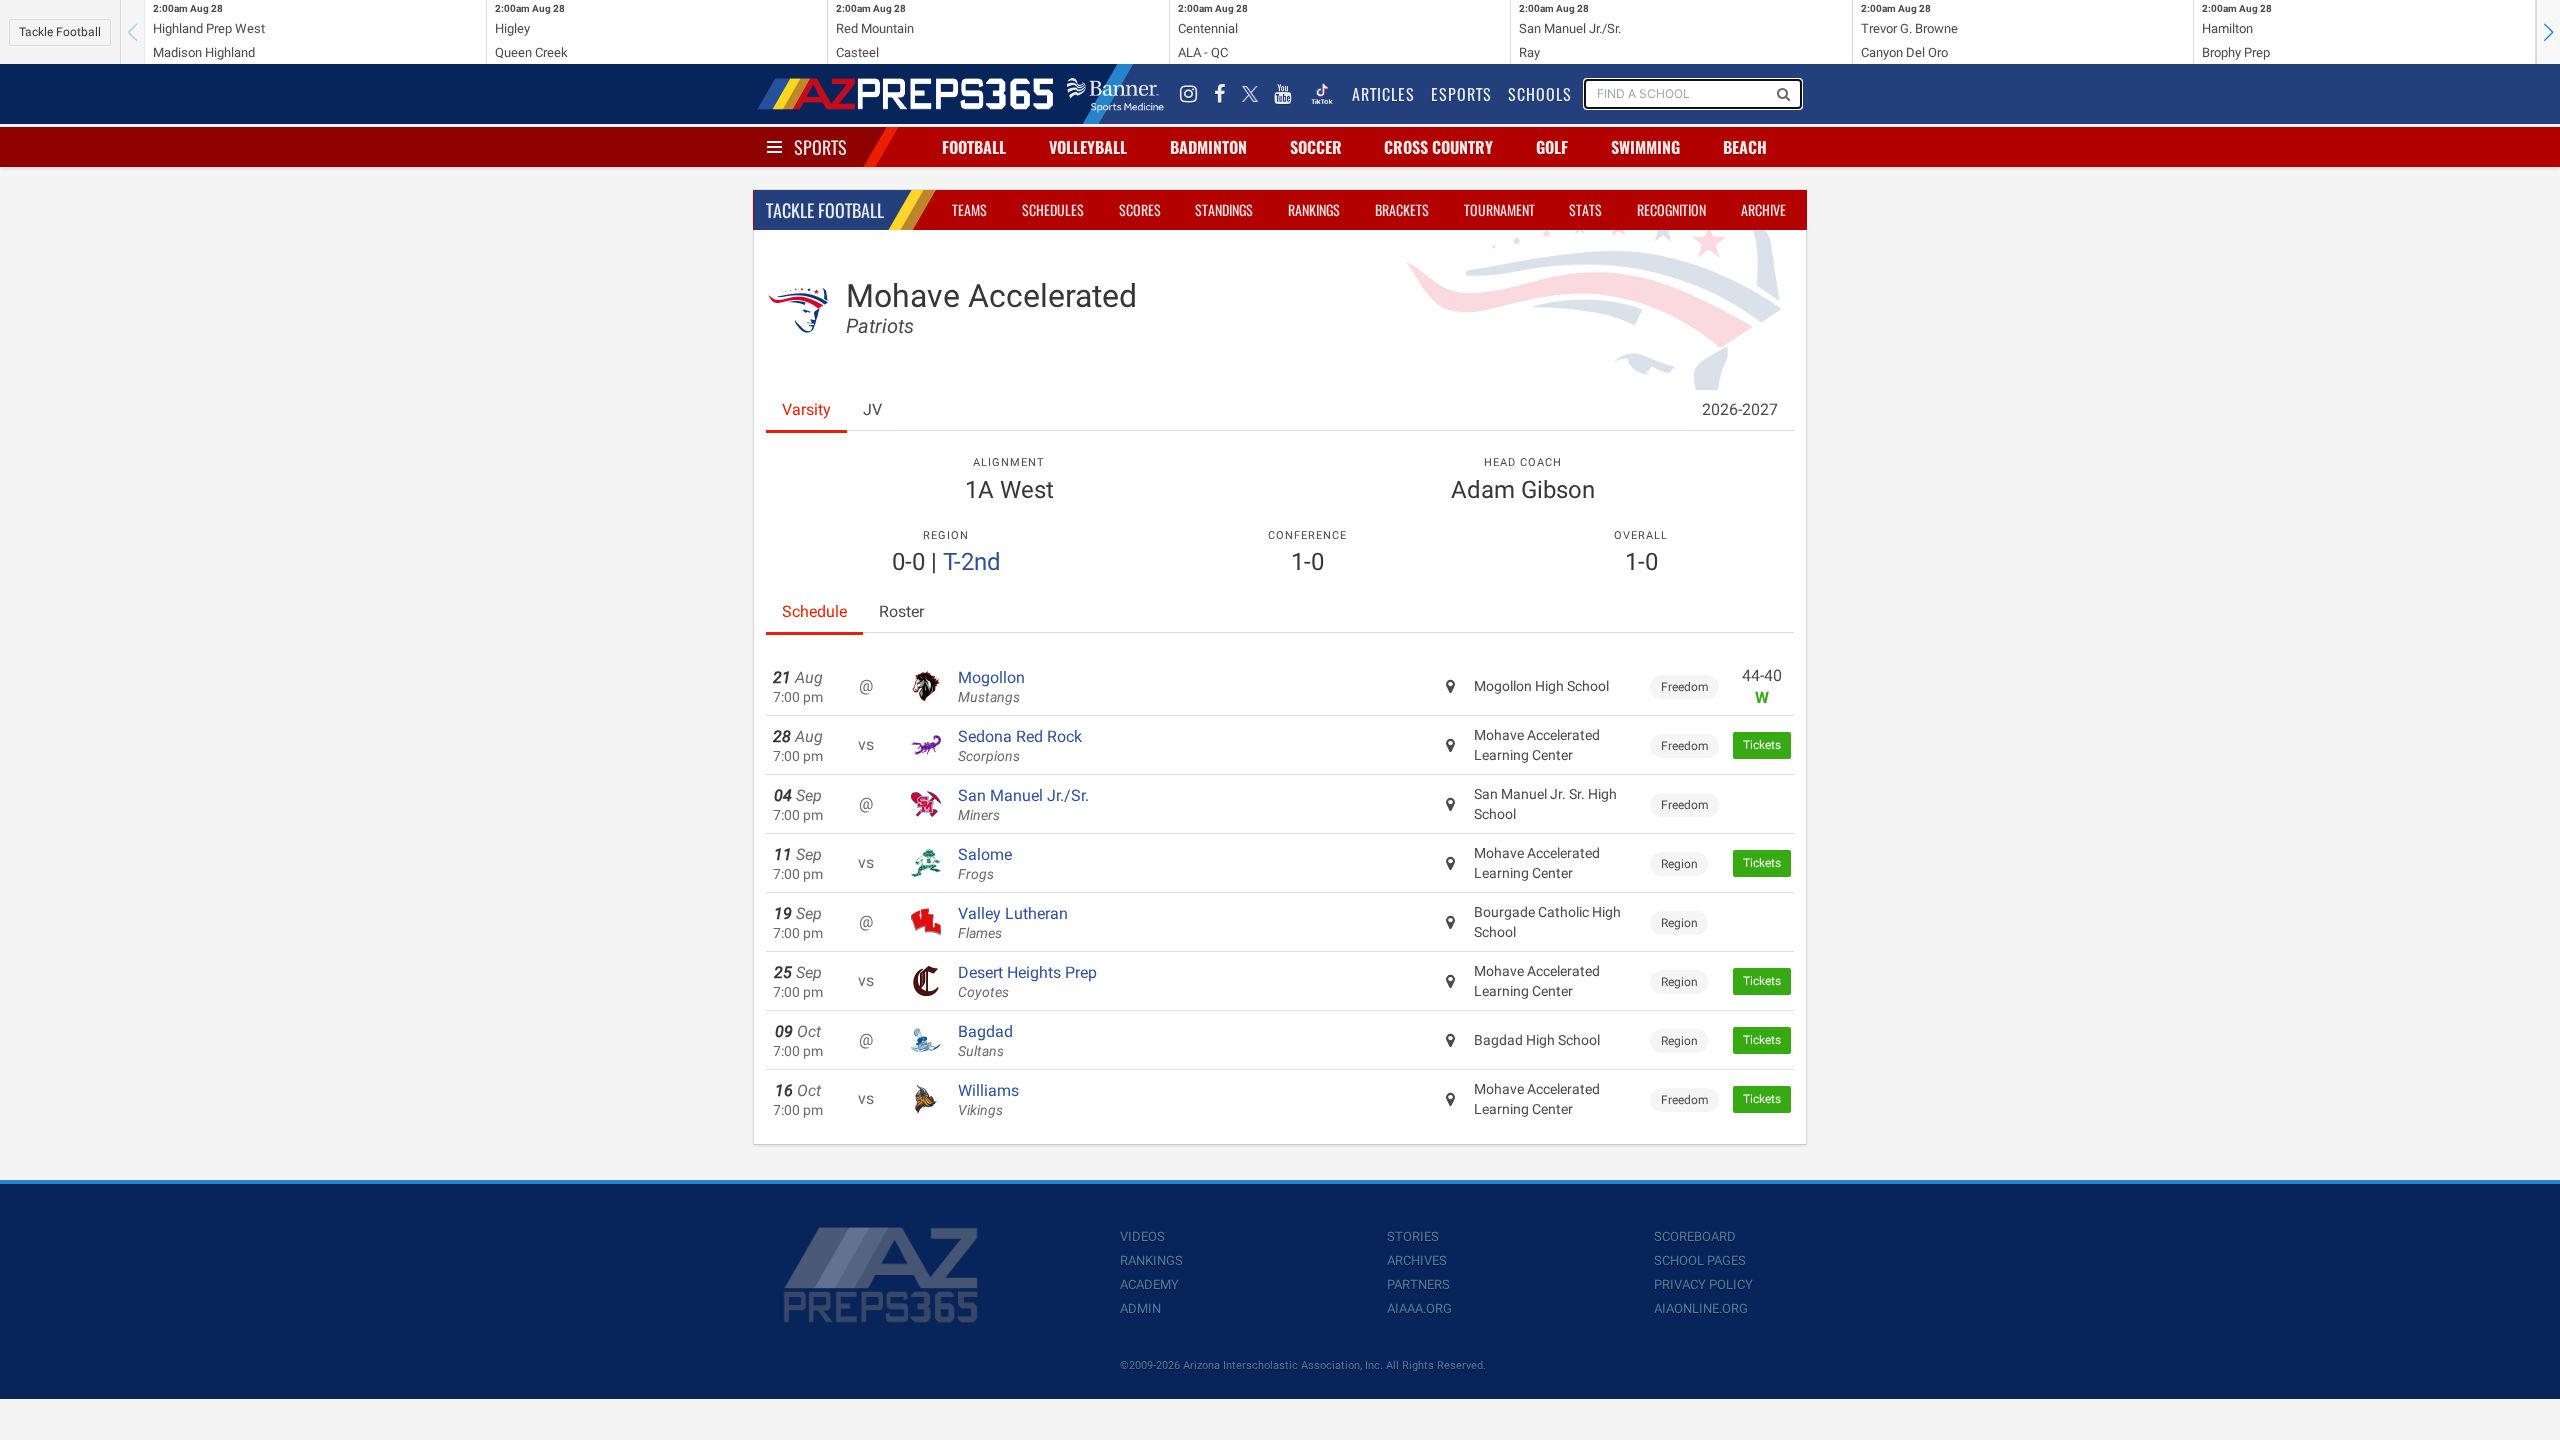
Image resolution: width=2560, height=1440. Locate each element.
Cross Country (1438, 147)
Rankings (1314, 209)
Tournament (1499, 209)
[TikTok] (1322, 94)
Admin (1140, 1308)
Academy (1149, 1284)
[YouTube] (1283, 94)
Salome (985, 864)
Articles (1383, 94)
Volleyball (1088, 147)
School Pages (1700, 1260)
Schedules (1053, 209)
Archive (1763, 209)
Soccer (1316, 147)
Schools (1540, 94)
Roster (901, 611)
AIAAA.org (1419, 1308)
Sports (820, 147)
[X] (1250, 94)
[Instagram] (1189, 94)
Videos (1142, 1236)
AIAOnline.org (1701, 1308)
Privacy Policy (1703, 1284)
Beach (1745, 147)
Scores (1140, 209)
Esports (1461, 94)
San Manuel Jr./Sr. (1023, 805)
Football (974, 147)
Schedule (814, 611)
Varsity (806, 409)
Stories (1413, 1236)
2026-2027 (1740, 409)
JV (872, 409)
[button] (2548, 32)
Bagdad (985, 1041)
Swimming (1645, 147)
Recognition (1671, 209)
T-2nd (972, 562)
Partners (1418, 1284)
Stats (1585, 209)
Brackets (1402, 209)
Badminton (1208, 147)
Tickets (1762, 745)
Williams (988, 1100)
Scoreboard (1695, 1236)
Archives (1417, 1260)
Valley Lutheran (1013, 923)
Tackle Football (60, 32)
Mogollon (991, 687)
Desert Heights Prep (1027, 982)
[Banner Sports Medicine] (1115, 94)
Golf (1552, 147)
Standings (1224, 209)
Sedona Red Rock (1020, 746)
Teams (969, 209)
